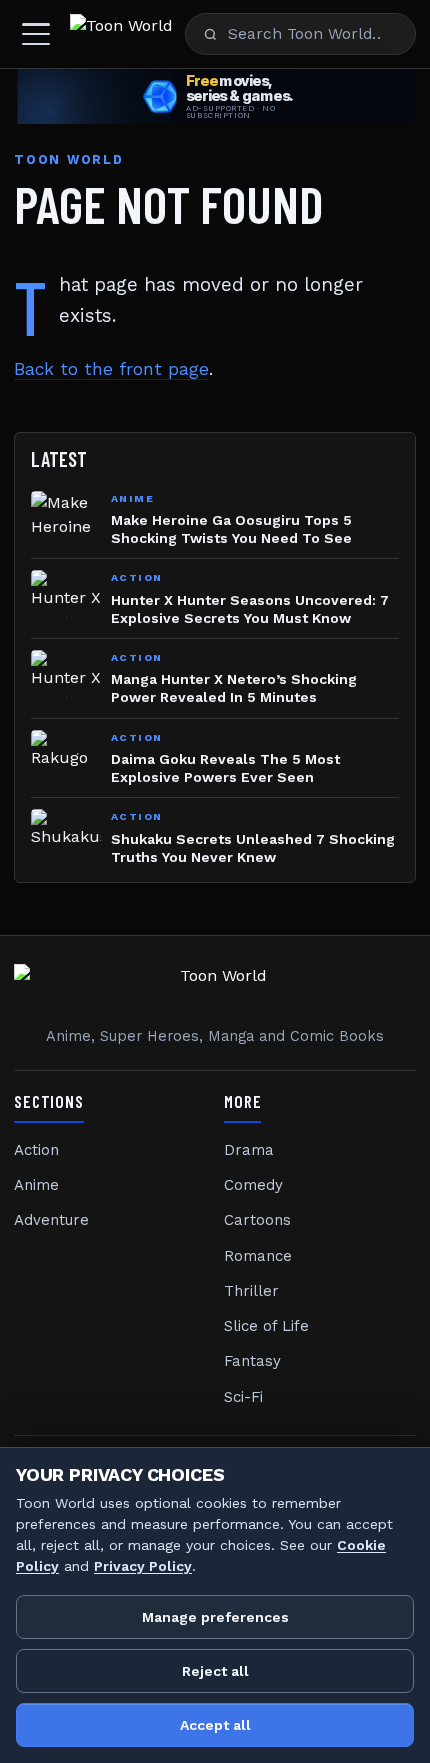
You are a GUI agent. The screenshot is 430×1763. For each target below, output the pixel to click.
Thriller (251, 1291)
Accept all (215, 1725)
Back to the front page (111, 369)
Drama (249, 1150)
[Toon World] (121, 34)
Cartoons (257, 1220)
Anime (36, 1185)
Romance (258, 1256)
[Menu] (36, 34)
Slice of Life (266, 1326)
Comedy (253, 1185)
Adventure (51, 1220)
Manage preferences (215, 1617)
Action (36, 1150)
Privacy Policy (143, 1566)
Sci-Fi (243, 1397)
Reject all (215, 1671)
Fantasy (252, 1361)
